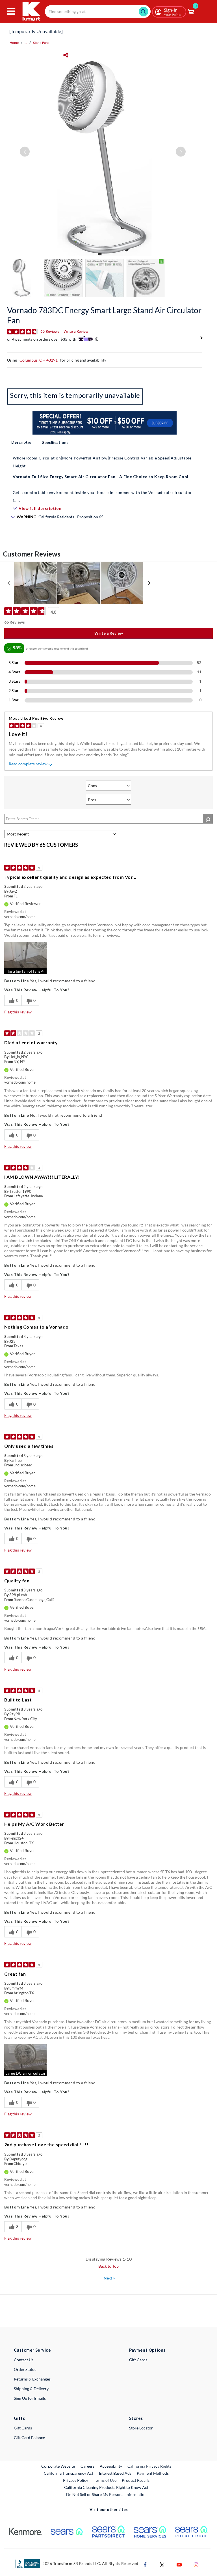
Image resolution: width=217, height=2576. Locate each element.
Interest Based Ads (115, 2473)
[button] (25, 958)
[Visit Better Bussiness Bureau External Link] (28, 2563)
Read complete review (28, 764)
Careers (88, 2466)
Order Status (25, 2369)
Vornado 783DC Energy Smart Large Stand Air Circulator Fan (104, 315)
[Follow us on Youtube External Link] (179, 2564)
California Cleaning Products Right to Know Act (106, 2487)
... (26, 43)
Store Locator (141, 2428)
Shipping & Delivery (31, 2389)
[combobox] (98, 11)
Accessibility (111, 2466)
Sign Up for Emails (30, 2398)
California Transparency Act (69, 2473)
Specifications (55, 442)
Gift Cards (138, 2360)
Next (109, 2278)
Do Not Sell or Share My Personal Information (106, 2494)
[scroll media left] (9, 583)
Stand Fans (41, 43)
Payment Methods (153, 2473)
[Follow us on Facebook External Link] (145, 2564)
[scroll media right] (149, 583)
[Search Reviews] (208, 819)
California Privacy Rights (149, 2466)
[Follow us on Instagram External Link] (196, 2564)
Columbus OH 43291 (39, 360)
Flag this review (18, 1012)
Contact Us (24, 2360)
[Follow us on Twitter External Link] (162, 2564)
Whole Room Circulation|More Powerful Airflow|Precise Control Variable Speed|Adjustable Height (102, 462)
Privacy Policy (76, 2480)
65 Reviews (50, 331)
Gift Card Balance (29, 2438)
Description (22, 442)
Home (14, 43)
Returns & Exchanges (32, 2379)
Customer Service (32, 2350)
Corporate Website (58, 2466)
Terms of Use (105, 2480)
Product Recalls (136, 2480)
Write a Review (76, 331)
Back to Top (108, 2266)
